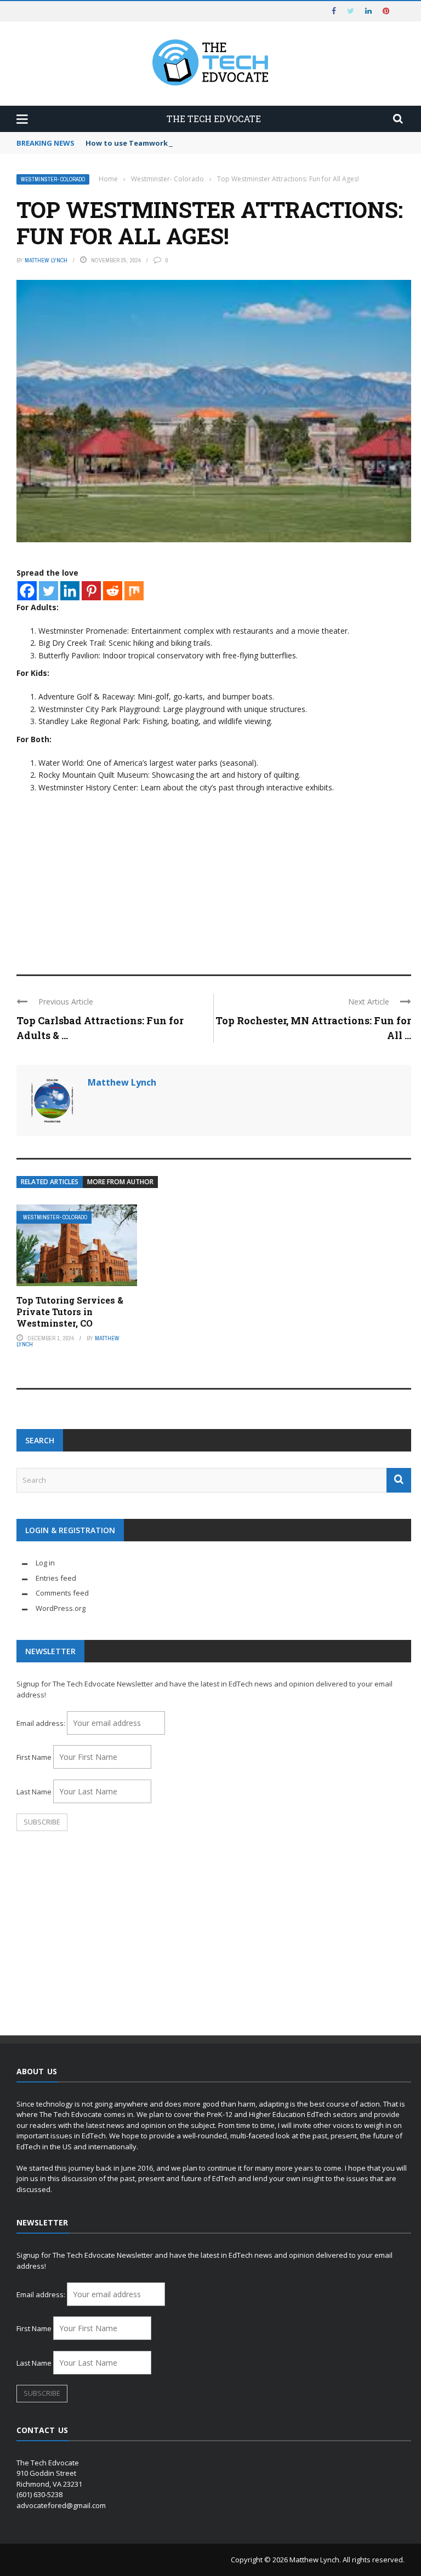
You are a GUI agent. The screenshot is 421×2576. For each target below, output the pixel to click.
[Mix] (134, 591)
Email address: (42, 1723)
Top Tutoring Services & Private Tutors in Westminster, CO (70, 1312)
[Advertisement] (214, 876)
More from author (120, 1182)
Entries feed (56, 1578)
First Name (34, 1757)
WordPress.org (61, 1608)
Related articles (50, 1182)
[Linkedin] (70, 591)
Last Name (34, 1792)
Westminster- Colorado (53, 179)
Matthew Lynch (46, 260)
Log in (45, 1563)
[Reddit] (113, 591)
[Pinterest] (91, 591)
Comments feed (62, 1593)
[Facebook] (27, 591)
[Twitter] (49, 591)
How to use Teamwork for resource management (176, 143)
